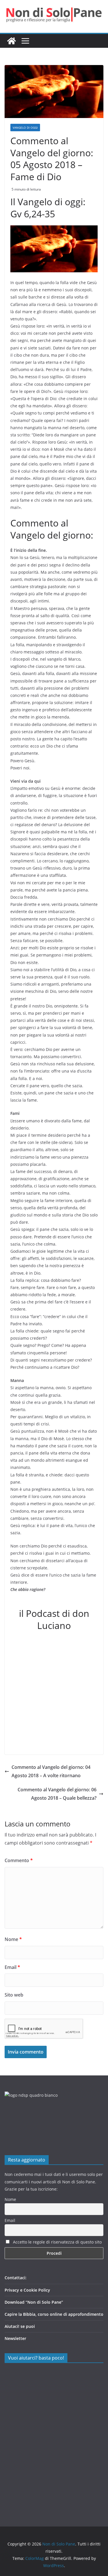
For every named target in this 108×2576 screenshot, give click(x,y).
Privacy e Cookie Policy (27, 2290)
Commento (19, 1860)
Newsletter (15, 2338)
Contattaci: (16, 2278)
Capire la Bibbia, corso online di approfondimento (54, 2314)
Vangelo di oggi (25, 128)
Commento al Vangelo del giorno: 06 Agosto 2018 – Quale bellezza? (57, 1794)
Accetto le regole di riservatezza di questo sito (57, 2242)
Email (12, 1967)
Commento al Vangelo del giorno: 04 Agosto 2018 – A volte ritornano (51, 1771)
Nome (13, 1939)
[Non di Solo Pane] (12, 41)
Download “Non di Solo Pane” (34, 2302)
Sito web (14, 1995)
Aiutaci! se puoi (20, 2326)
